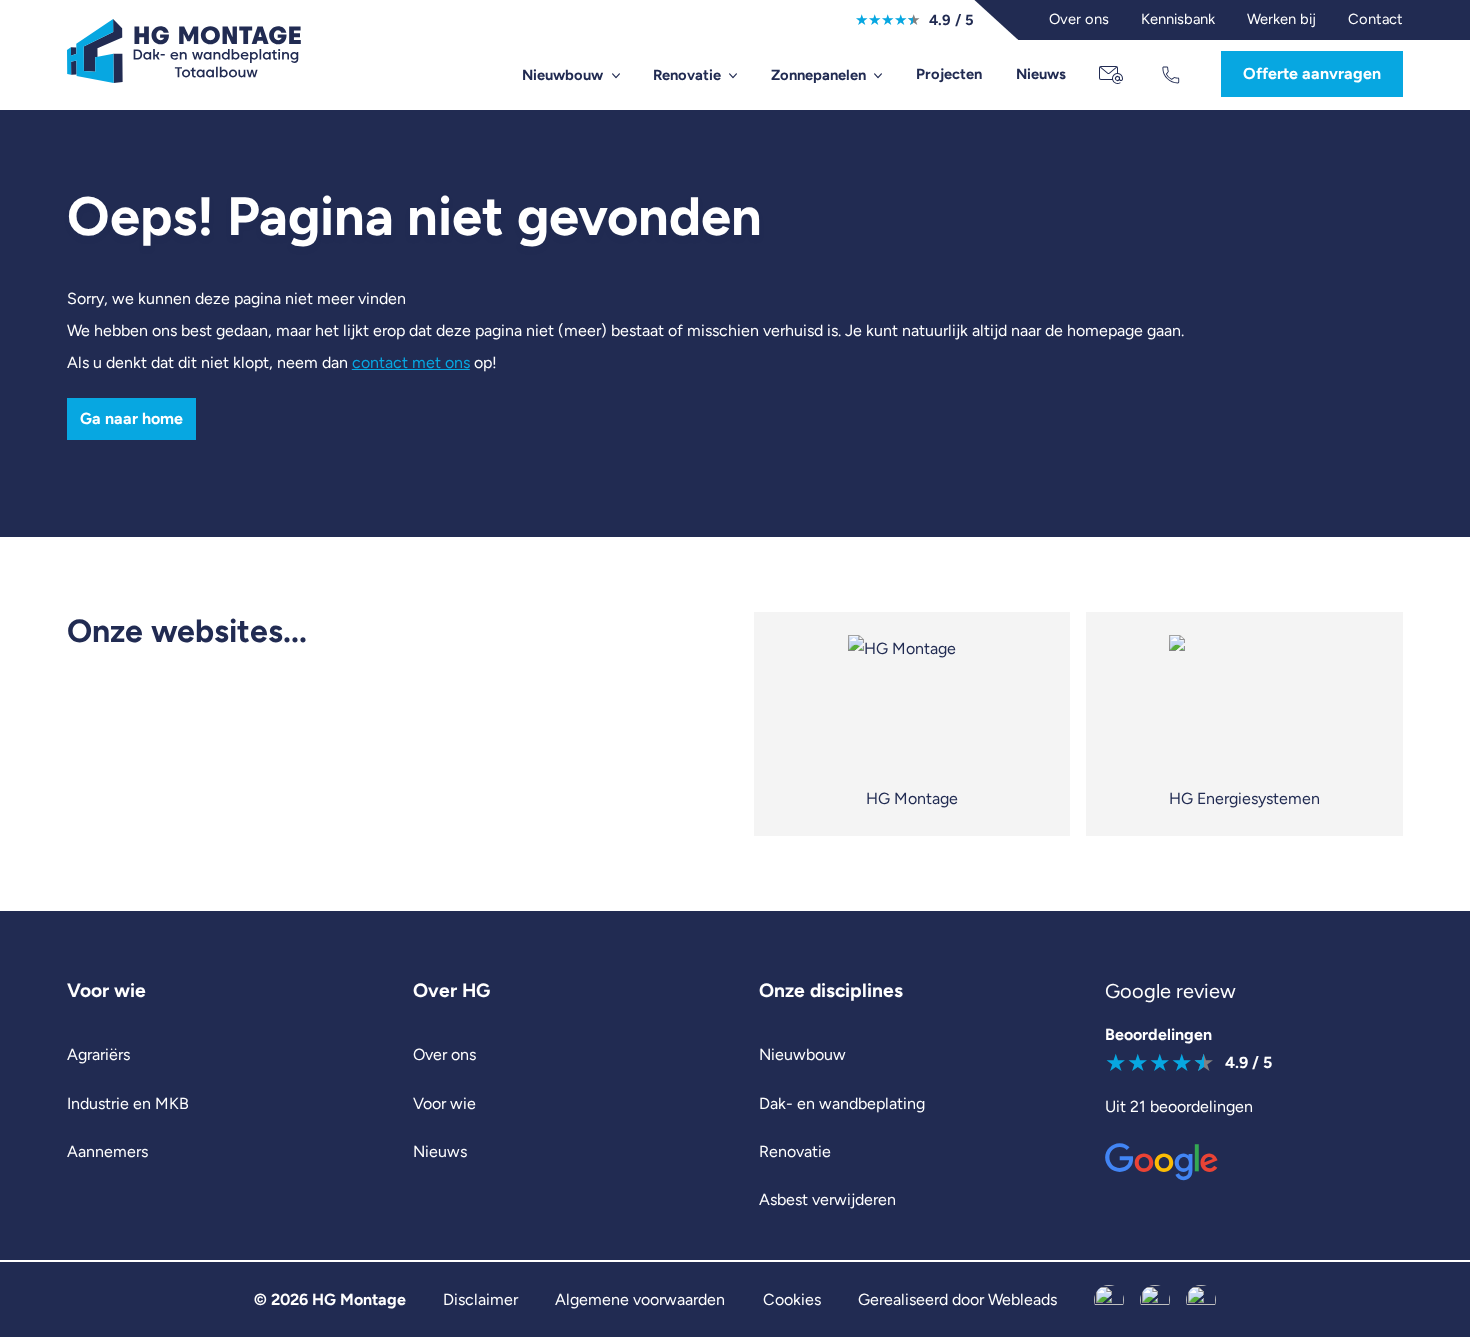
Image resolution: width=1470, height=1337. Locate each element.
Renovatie (687, 75)
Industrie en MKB (128, 1103)
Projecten (949, 74)
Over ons (444, 1054)
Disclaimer (480, 1299)
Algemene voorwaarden (640, 1299)
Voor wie (444, 1103)
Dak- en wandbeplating (842, 1103)
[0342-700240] (1173, 75)
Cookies (792, 1299)
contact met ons (411, 362)
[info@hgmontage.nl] (1112, 75)
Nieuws (1041, 74)
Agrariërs (98, 1054)
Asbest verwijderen (827, 1199)
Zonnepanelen (818, 75)
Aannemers (107, 1151)
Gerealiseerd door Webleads (957, 1299)
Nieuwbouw (562, 75)
